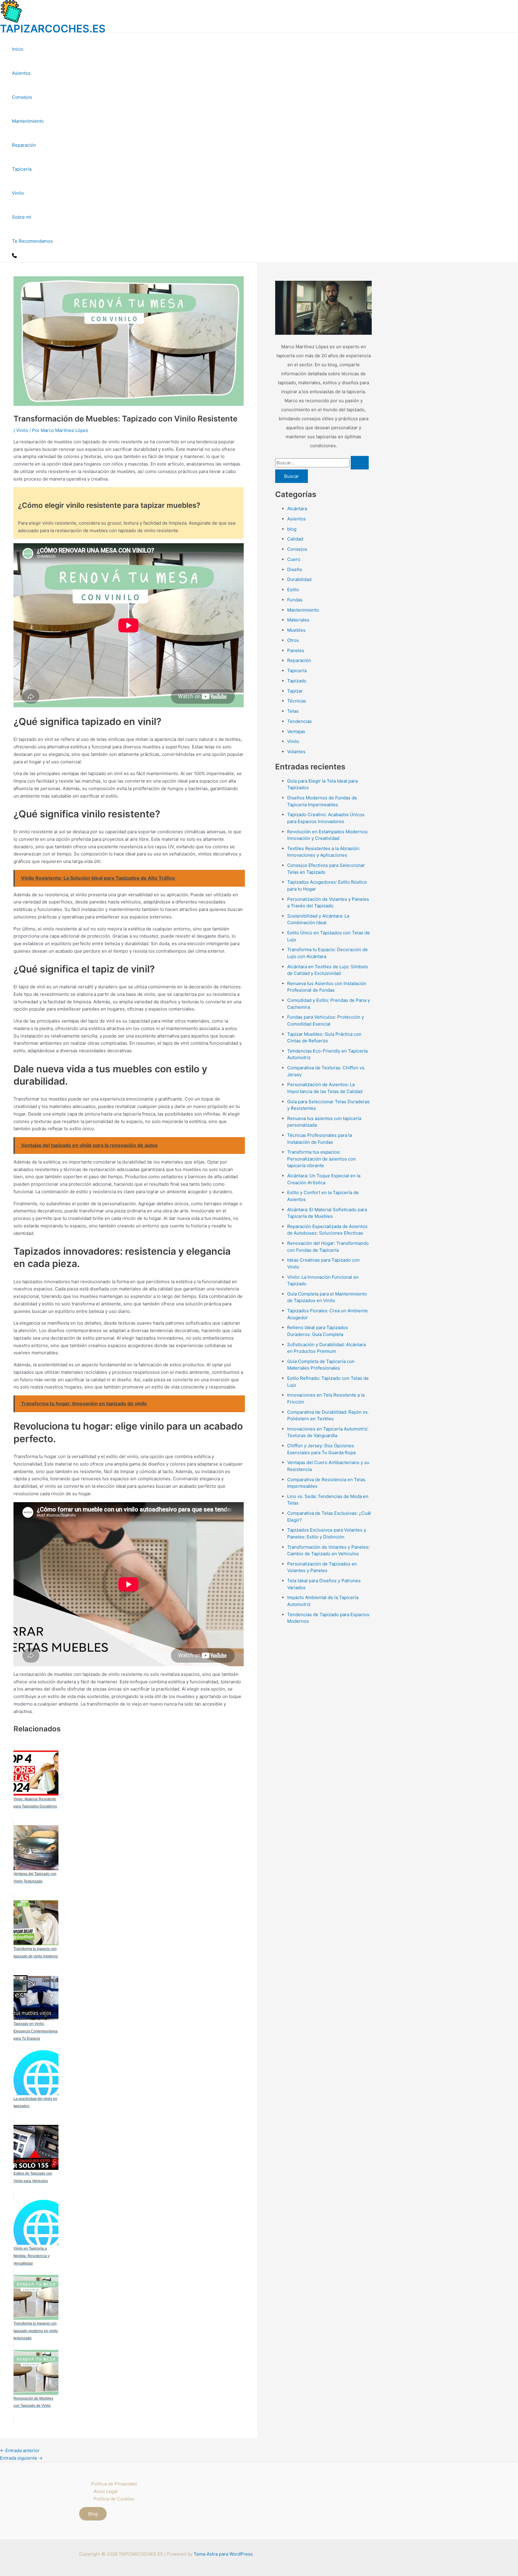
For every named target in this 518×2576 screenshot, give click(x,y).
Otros (293, 640)
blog (292, 529)
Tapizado (297, 681)
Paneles (296, 650)
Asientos (21, 73)
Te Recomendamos (32, 241)
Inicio (18, 49)
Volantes (296, 752)
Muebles (296, 630)
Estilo (293, 590)
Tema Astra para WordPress (223, 2554)
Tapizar (295, 691)
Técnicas (297, 701)
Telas (293, 711)
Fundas (295, 600)
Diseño (295, 569)
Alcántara (297, 509)
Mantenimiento (28, 121)
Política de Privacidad (114, 2484)
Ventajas (296, 731)
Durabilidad (299, 579)
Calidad (295, 539)
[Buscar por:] (322, 463)
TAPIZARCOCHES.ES (53, 28)
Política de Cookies (114, 2499)
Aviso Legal (106, 2491)
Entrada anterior (20, 2450)
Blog (93, 2514)
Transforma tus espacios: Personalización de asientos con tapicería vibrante (322, 1159)
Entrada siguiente (21, 2458)
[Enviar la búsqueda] (360, 463)
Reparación (24, 145)
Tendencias (299, 721)
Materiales (298, 620)
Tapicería (22, 169)
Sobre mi (22, 217)
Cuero (294, 559)
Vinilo (18, 193)
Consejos (22, 97)
